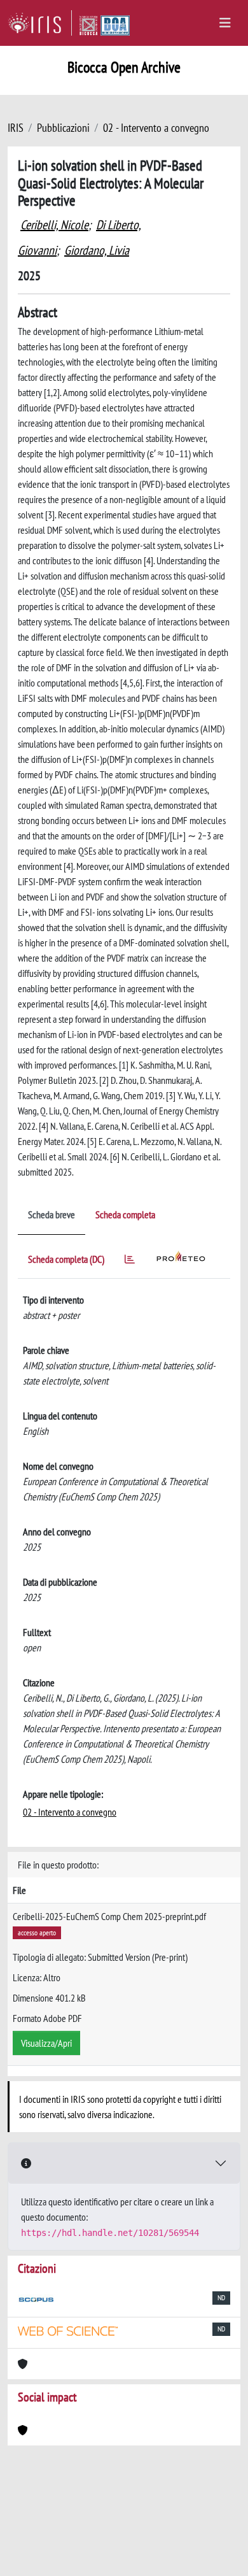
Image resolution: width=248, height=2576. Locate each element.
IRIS (16, 128)
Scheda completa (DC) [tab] (66, 1259)
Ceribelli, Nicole (54, 225)
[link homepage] (40, 23)
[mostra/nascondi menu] (225, 23)
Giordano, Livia (97, 250)
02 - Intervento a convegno (156, 128)
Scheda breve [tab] (52, 1214)
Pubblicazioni (63, 128)
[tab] (130, 1261)
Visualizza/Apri (46, 2043)
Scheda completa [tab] (125, 1214)
